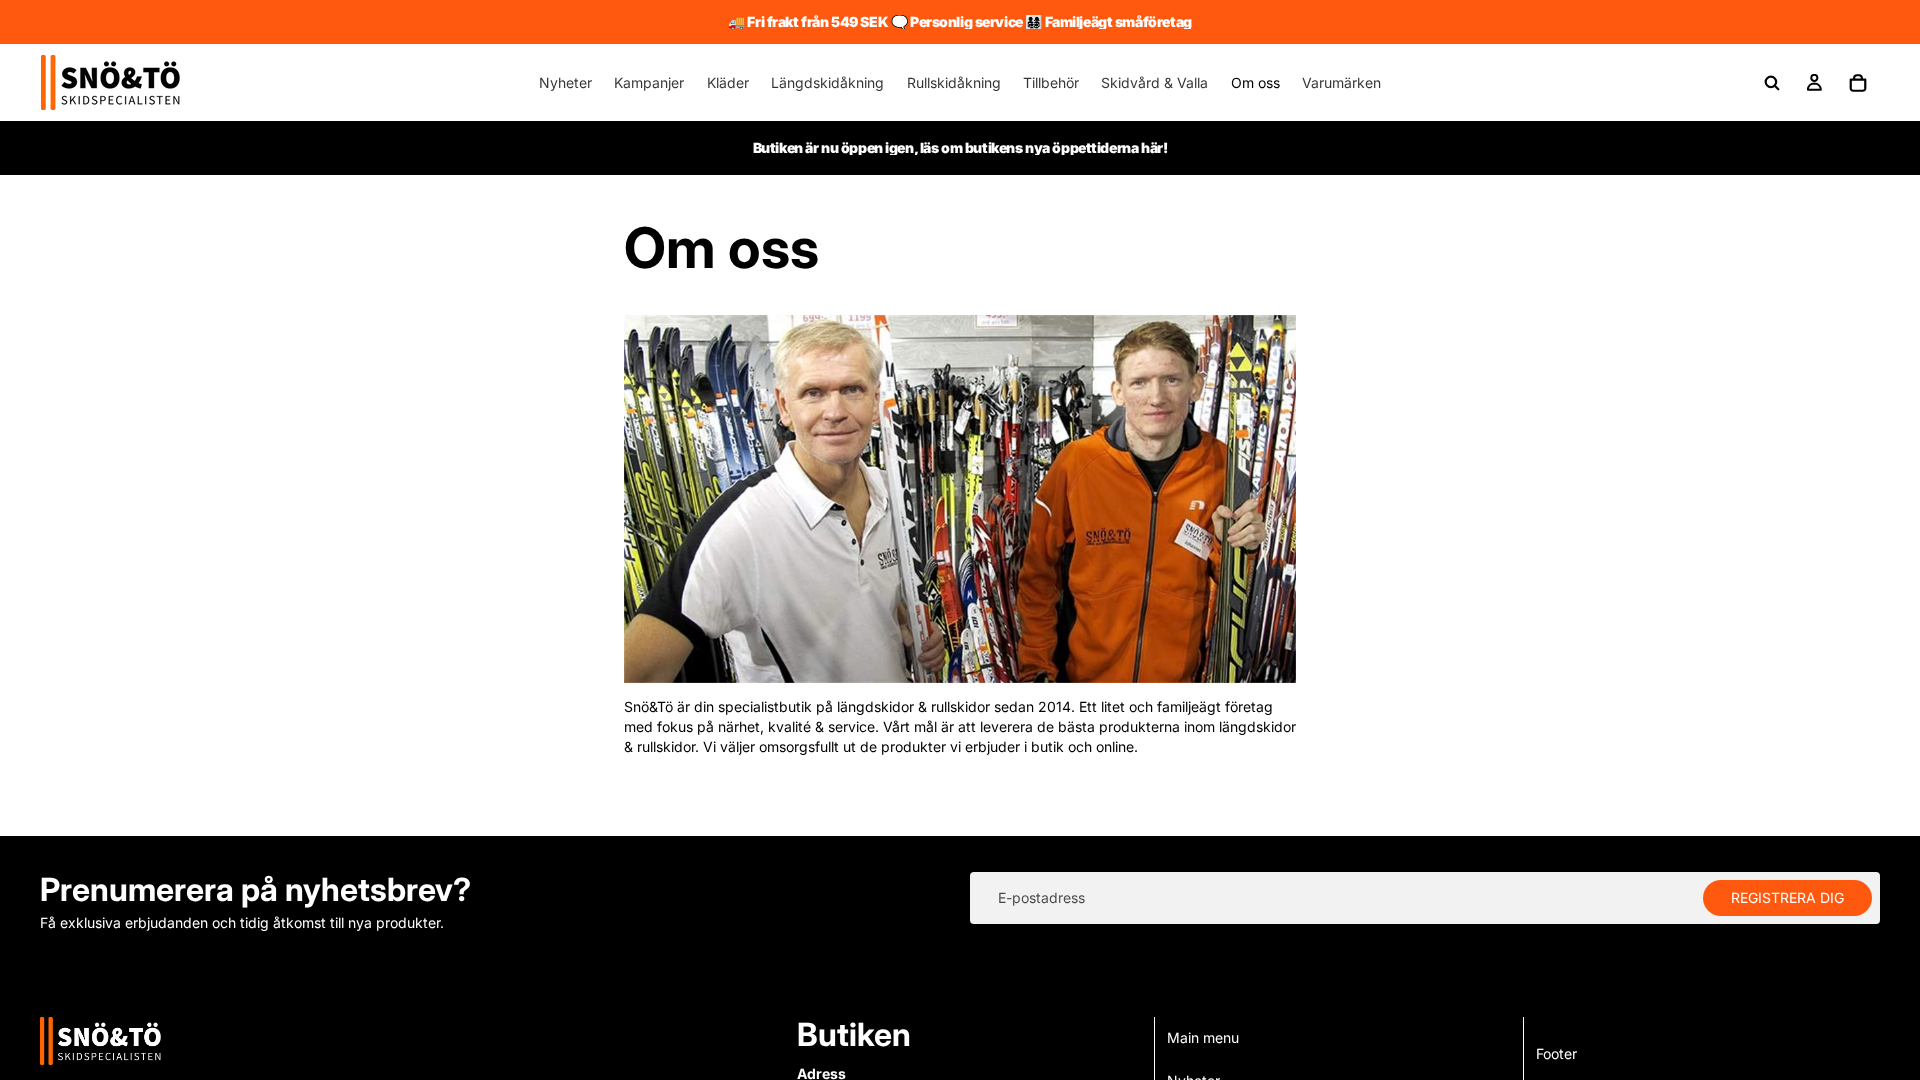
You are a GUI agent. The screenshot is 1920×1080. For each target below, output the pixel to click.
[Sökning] (1772, 83)
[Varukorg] (1858, 83)
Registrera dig (1787, 897)
